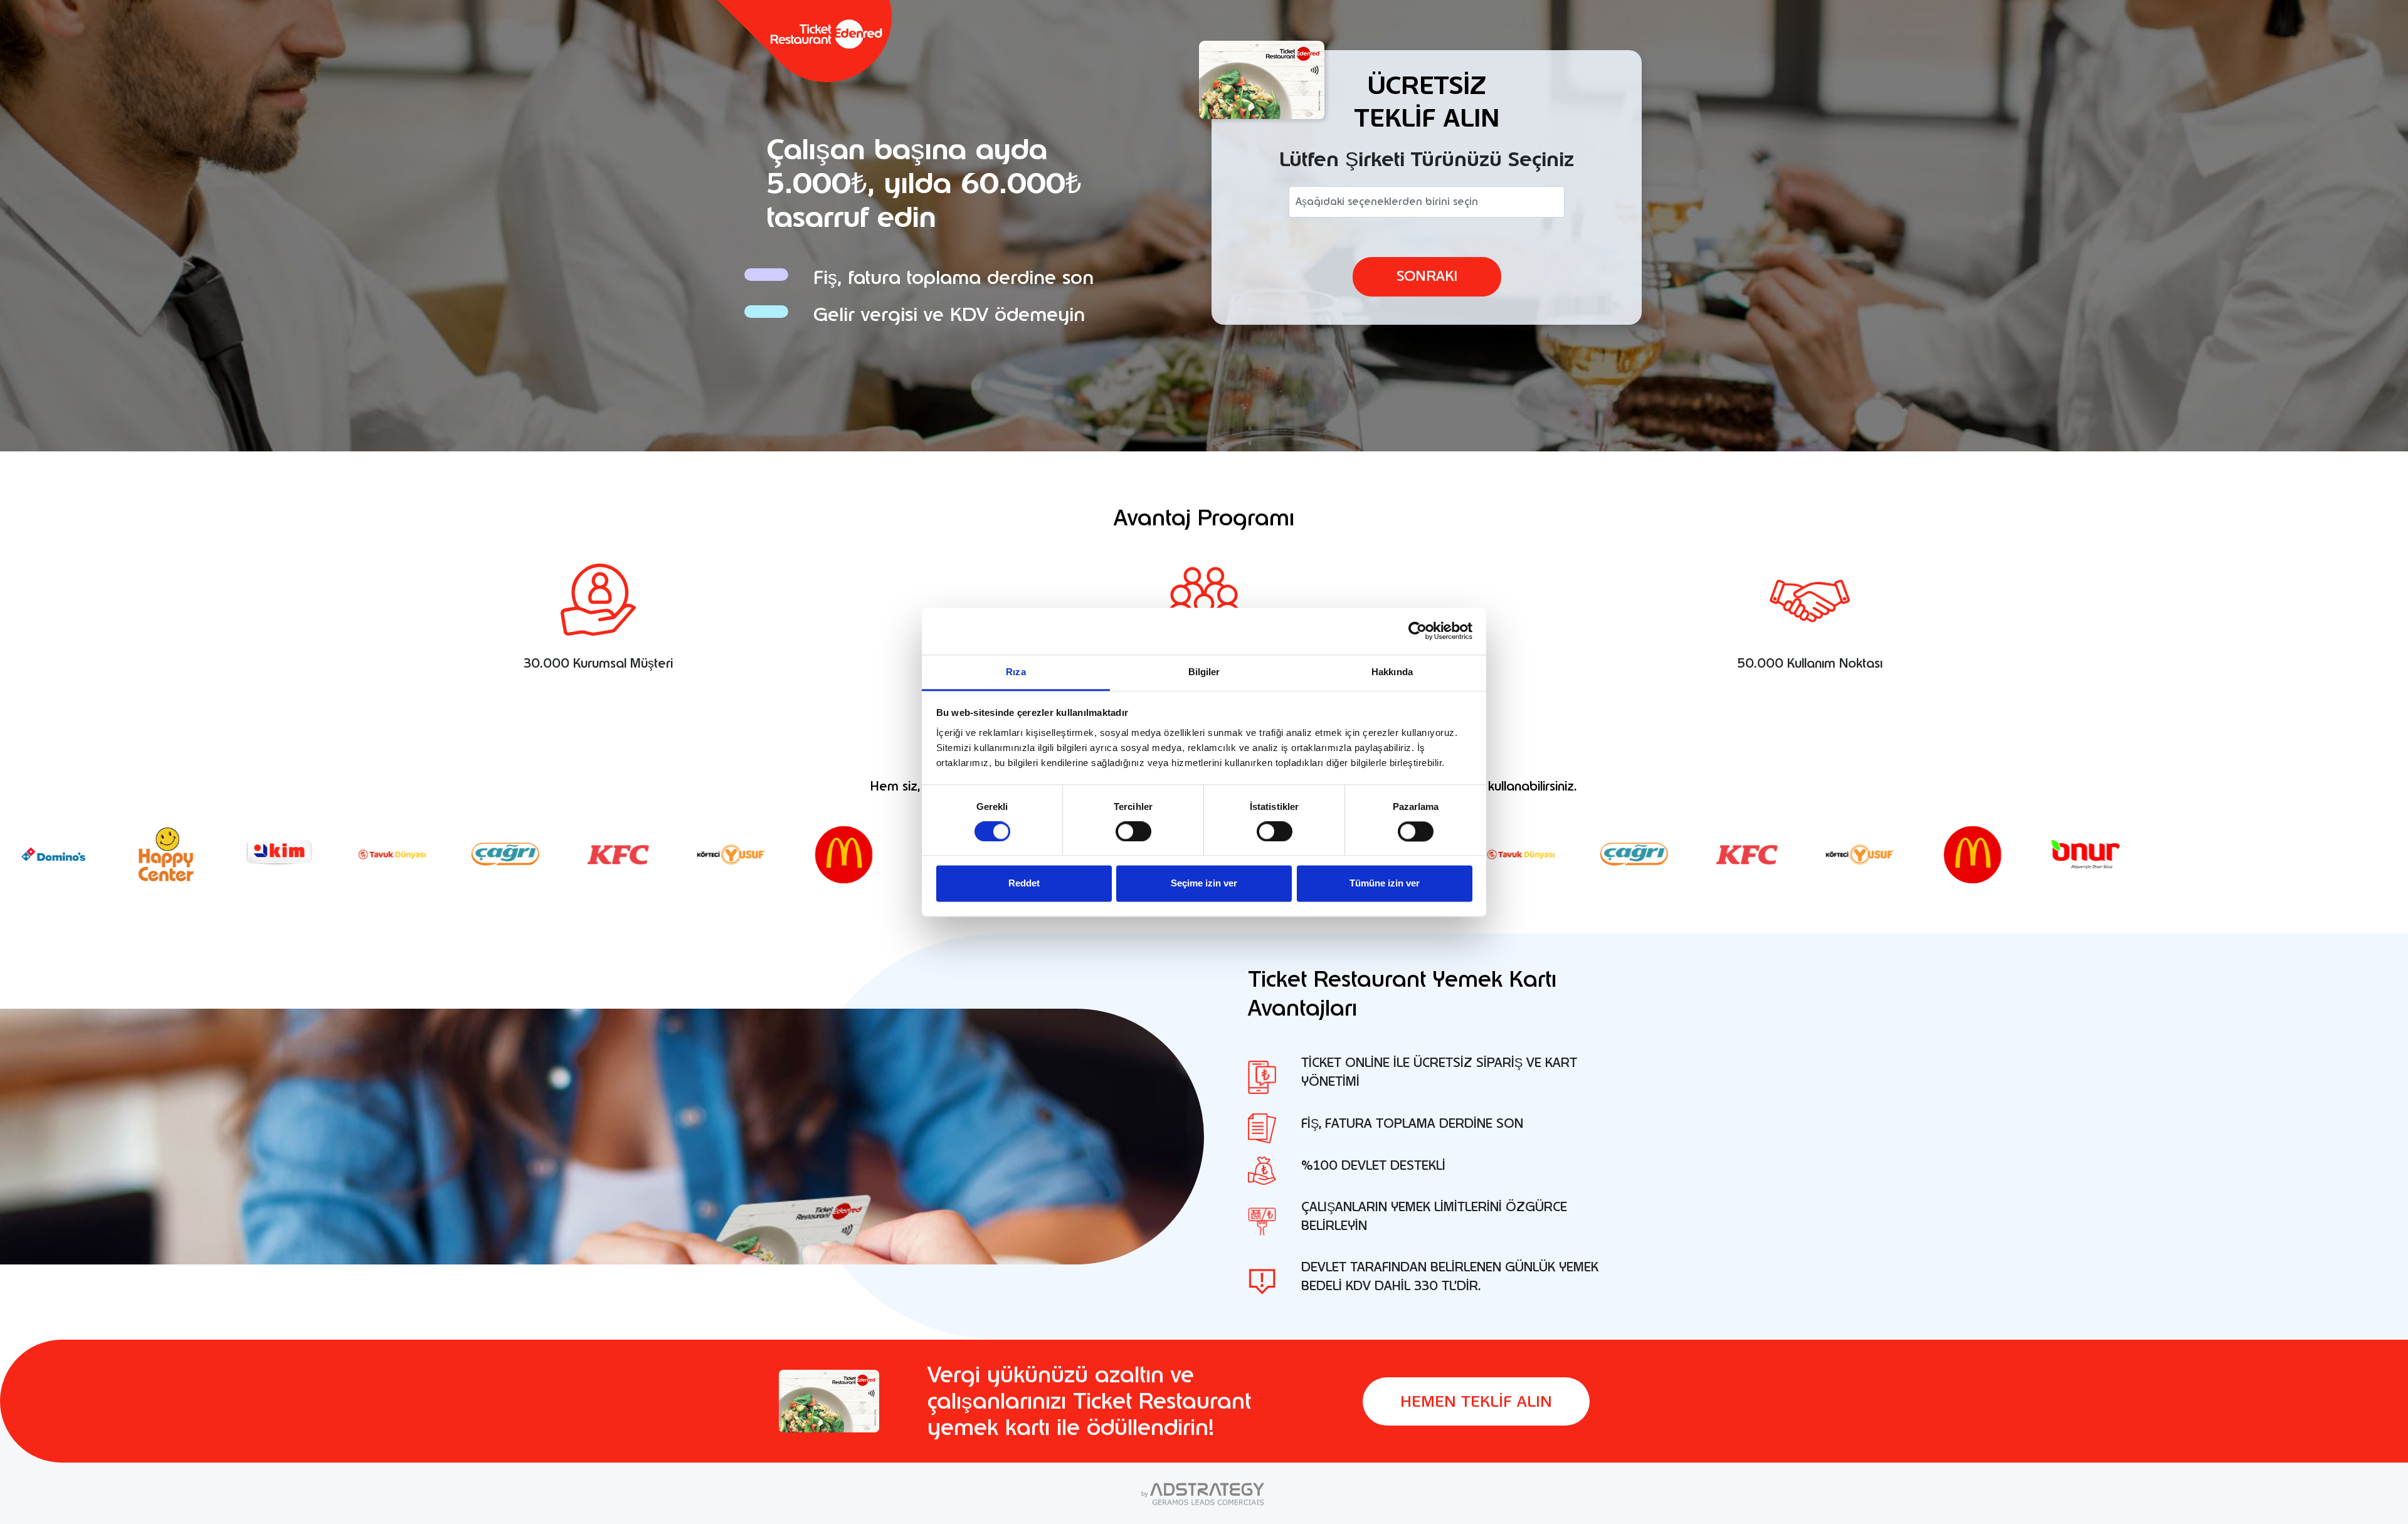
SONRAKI (1427, 276)
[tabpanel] (1434, 1077)
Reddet (1024, 884)
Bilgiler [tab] (1204, 672)
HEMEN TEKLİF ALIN (1476, 1401)
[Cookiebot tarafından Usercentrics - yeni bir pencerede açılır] (1418, 631)
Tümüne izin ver (1385, 884)
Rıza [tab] (1016, 672)
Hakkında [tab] (1392, 672)
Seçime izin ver (1204, 884)
